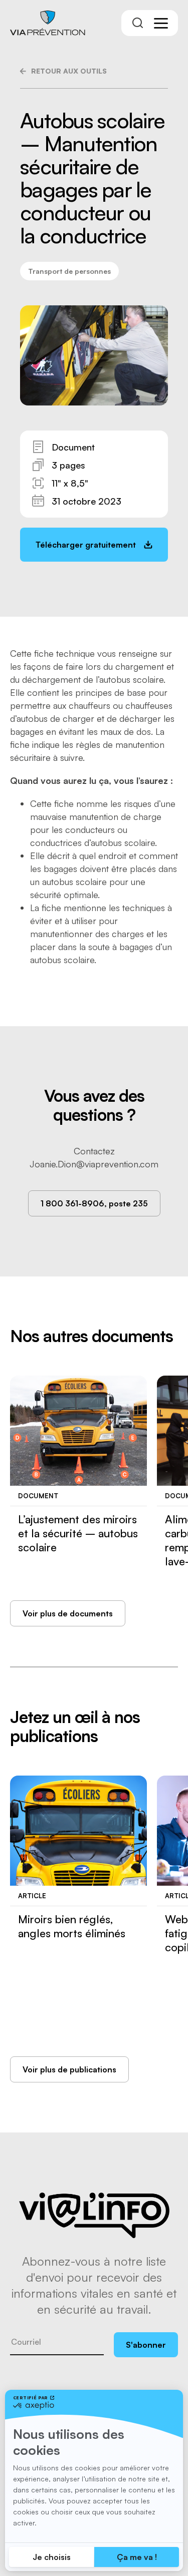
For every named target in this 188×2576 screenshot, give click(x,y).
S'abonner (146, 2345)
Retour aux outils (69, 71)
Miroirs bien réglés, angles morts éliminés (72, 1926)
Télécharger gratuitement (86, 545)
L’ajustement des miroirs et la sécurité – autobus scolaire (78, 1533)
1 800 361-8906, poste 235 (94, 1203)
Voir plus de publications (69, 2069)
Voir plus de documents (68, 1613)
